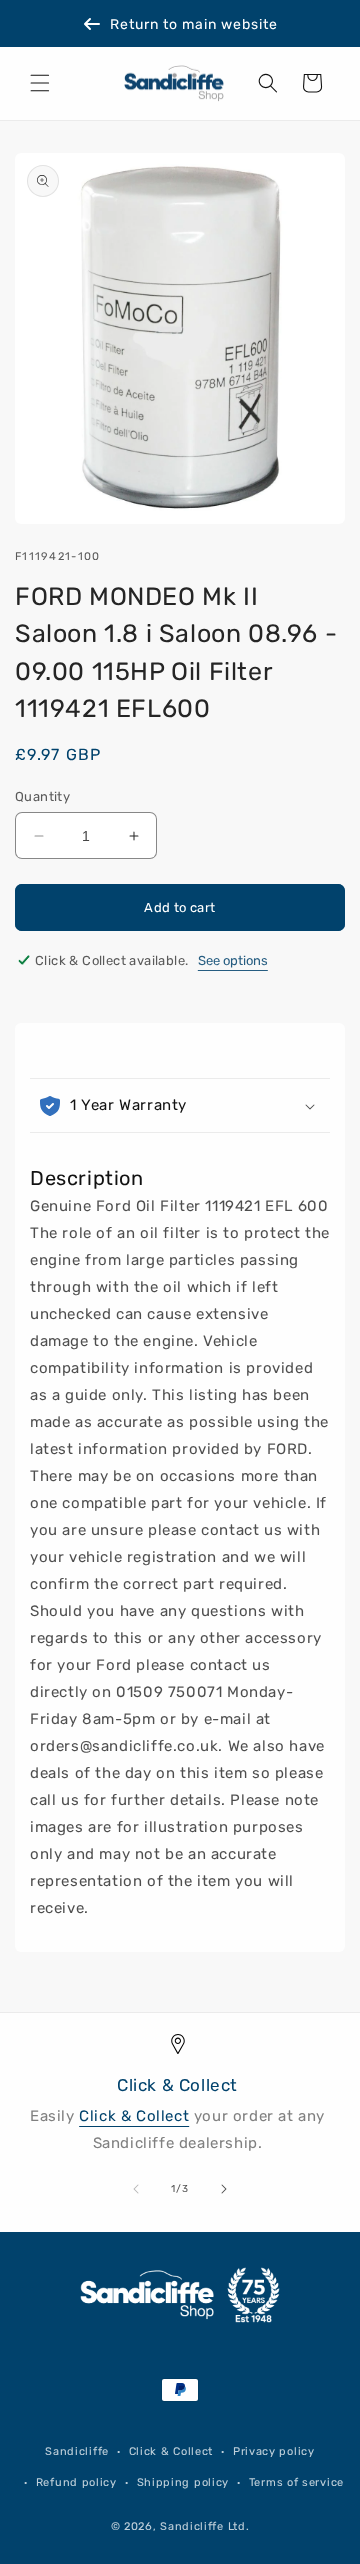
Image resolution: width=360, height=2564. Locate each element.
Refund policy (76, 2482)
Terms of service (296, 2482)
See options (233, 960)
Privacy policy (274, 2451)
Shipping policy (183, 2482)
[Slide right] (224, 2189)
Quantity (42, 796)
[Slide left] (136, 2189)
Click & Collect (134, 2116)
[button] (40, 83)
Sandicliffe (77, 2451)
